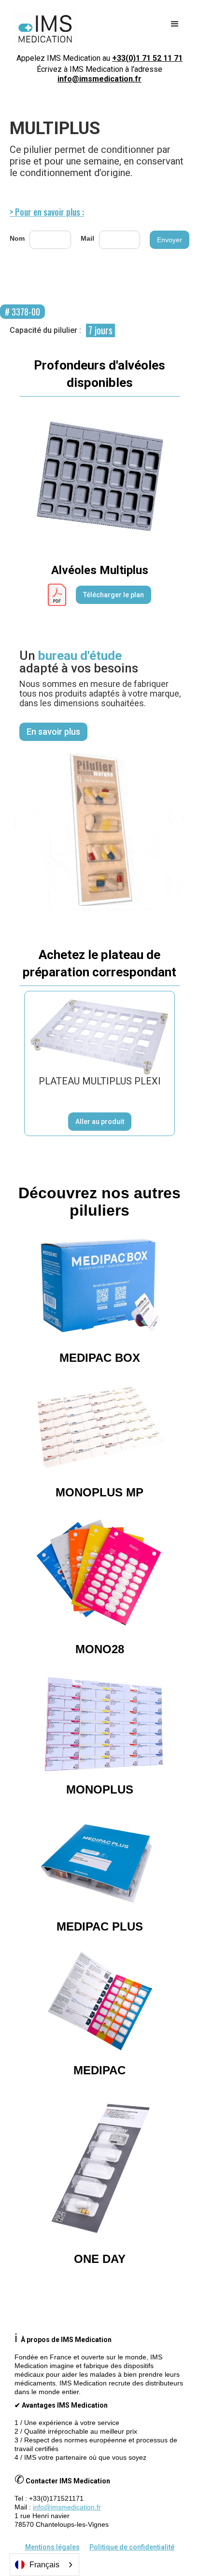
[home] (43, 29)
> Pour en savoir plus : (47, 212)
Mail (87, 238)
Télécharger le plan (114, 595)
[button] (175, 24)
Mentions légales (52, 2547)
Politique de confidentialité (132, 2547)
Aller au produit (100, 1122)
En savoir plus (53, 732)
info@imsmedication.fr (99, 79)
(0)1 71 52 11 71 (147, 58)
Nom (17, 238)
